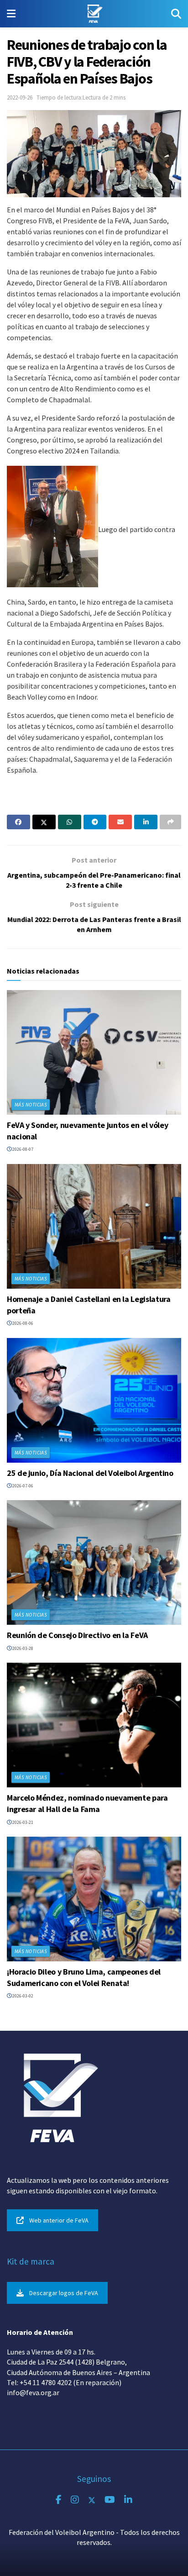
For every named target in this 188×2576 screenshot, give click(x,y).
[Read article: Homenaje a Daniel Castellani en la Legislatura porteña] (94, 1226)
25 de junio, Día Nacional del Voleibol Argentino (90, 1473)
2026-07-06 (22, 1486)
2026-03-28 (22, 1648)
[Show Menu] (11, 14)
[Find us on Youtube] (110, 2500)
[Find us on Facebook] (59, 2500)
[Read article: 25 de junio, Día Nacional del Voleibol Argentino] (94, 1400)
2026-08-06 (22, 1323)
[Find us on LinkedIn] (128, 2500)
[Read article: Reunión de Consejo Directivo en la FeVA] (94, 1562)
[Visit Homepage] (93, 14)
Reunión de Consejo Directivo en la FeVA (77, 1635)
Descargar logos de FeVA (64, 2293)
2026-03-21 (22, 1822)
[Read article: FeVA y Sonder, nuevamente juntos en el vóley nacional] (94, 1052)
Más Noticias (31, 1105)
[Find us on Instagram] (75, 2500)
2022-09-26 (20, 97)
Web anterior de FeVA (59, 2220)
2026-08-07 (22, 1149)
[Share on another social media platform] (170, 822)
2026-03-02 (22, 1996)
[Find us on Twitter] (92, 2500)
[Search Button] (176, 14)
